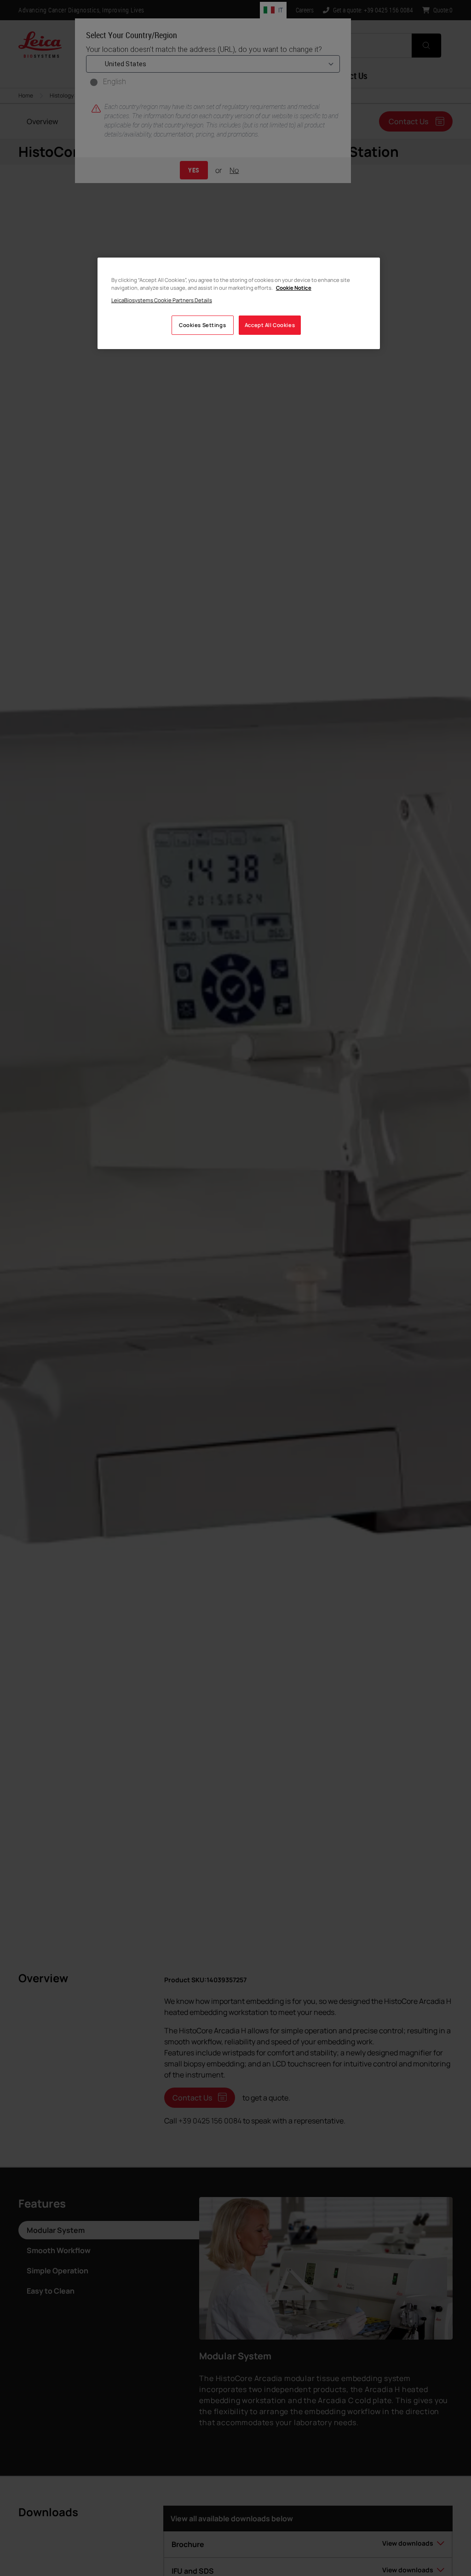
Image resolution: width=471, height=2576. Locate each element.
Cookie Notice (294, 288)
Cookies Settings (202, 325)
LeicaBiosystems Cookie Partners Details (162, 300)
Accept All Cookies (270, 325)
